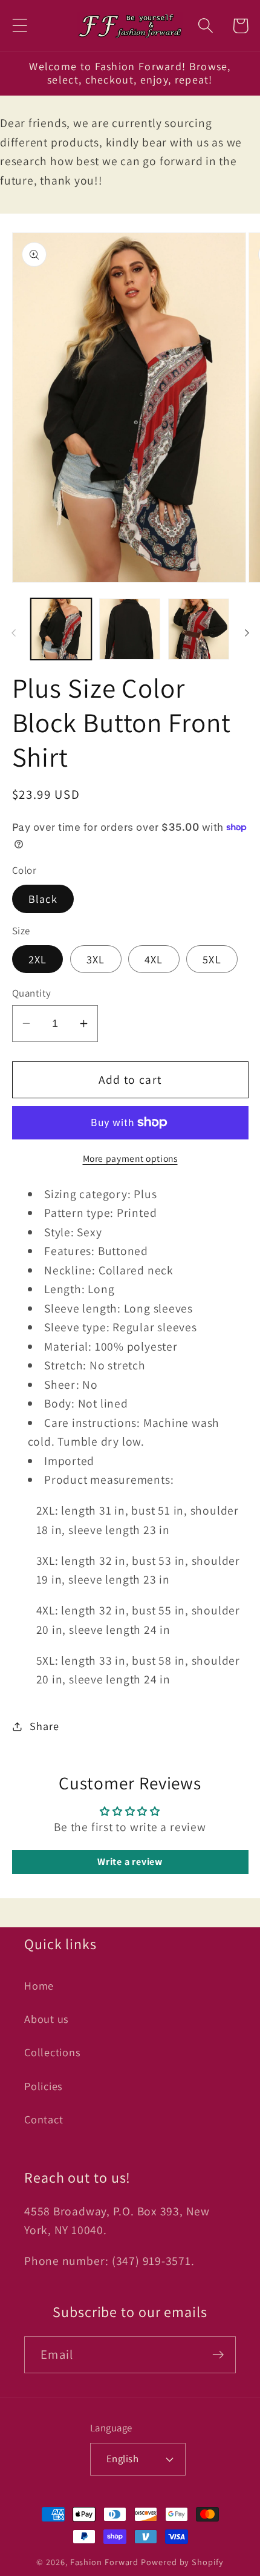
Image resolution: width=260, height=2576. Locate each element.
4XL (154, 959)
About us (47, 2019)
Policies (44, 2086)
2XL (38, 959)
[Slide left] (13, 633)
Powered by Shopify (182, 2562)
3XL (96, 959)
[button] (20, 26)
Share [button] (44, 1726)
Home (39, 1985)
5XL (212, 959)
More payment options (130, 1158)
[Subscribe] (218, 2355)
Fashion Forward (105, 2562)
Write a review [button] (130, 1862)
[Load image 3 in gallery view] (199, 629)
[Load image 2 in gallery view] (130, 629)
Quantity (32, 993)
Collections (53, 2052)
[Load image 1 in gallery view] (61, 629)
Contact (44, 2119)
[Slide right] (247, 633)
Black (43, 899)
